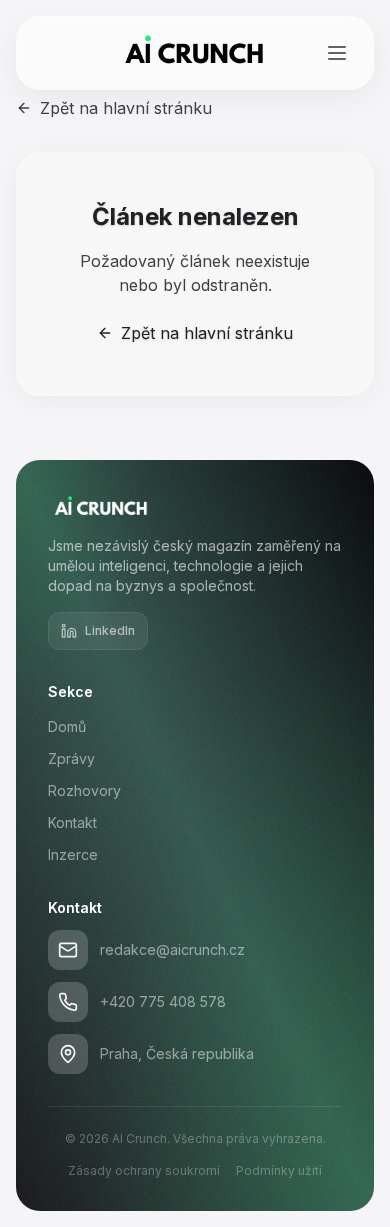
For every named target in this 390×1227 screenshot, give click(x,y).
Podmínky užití (279, 1170)
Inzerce (73, 854)
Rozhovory (84, 790)
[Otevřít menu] (337, 53)
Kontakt (72, 822)
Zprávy (71, 758)
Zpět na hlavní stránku (126, 108)
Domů (67, 726)
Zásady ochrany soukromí (144, 1170)
